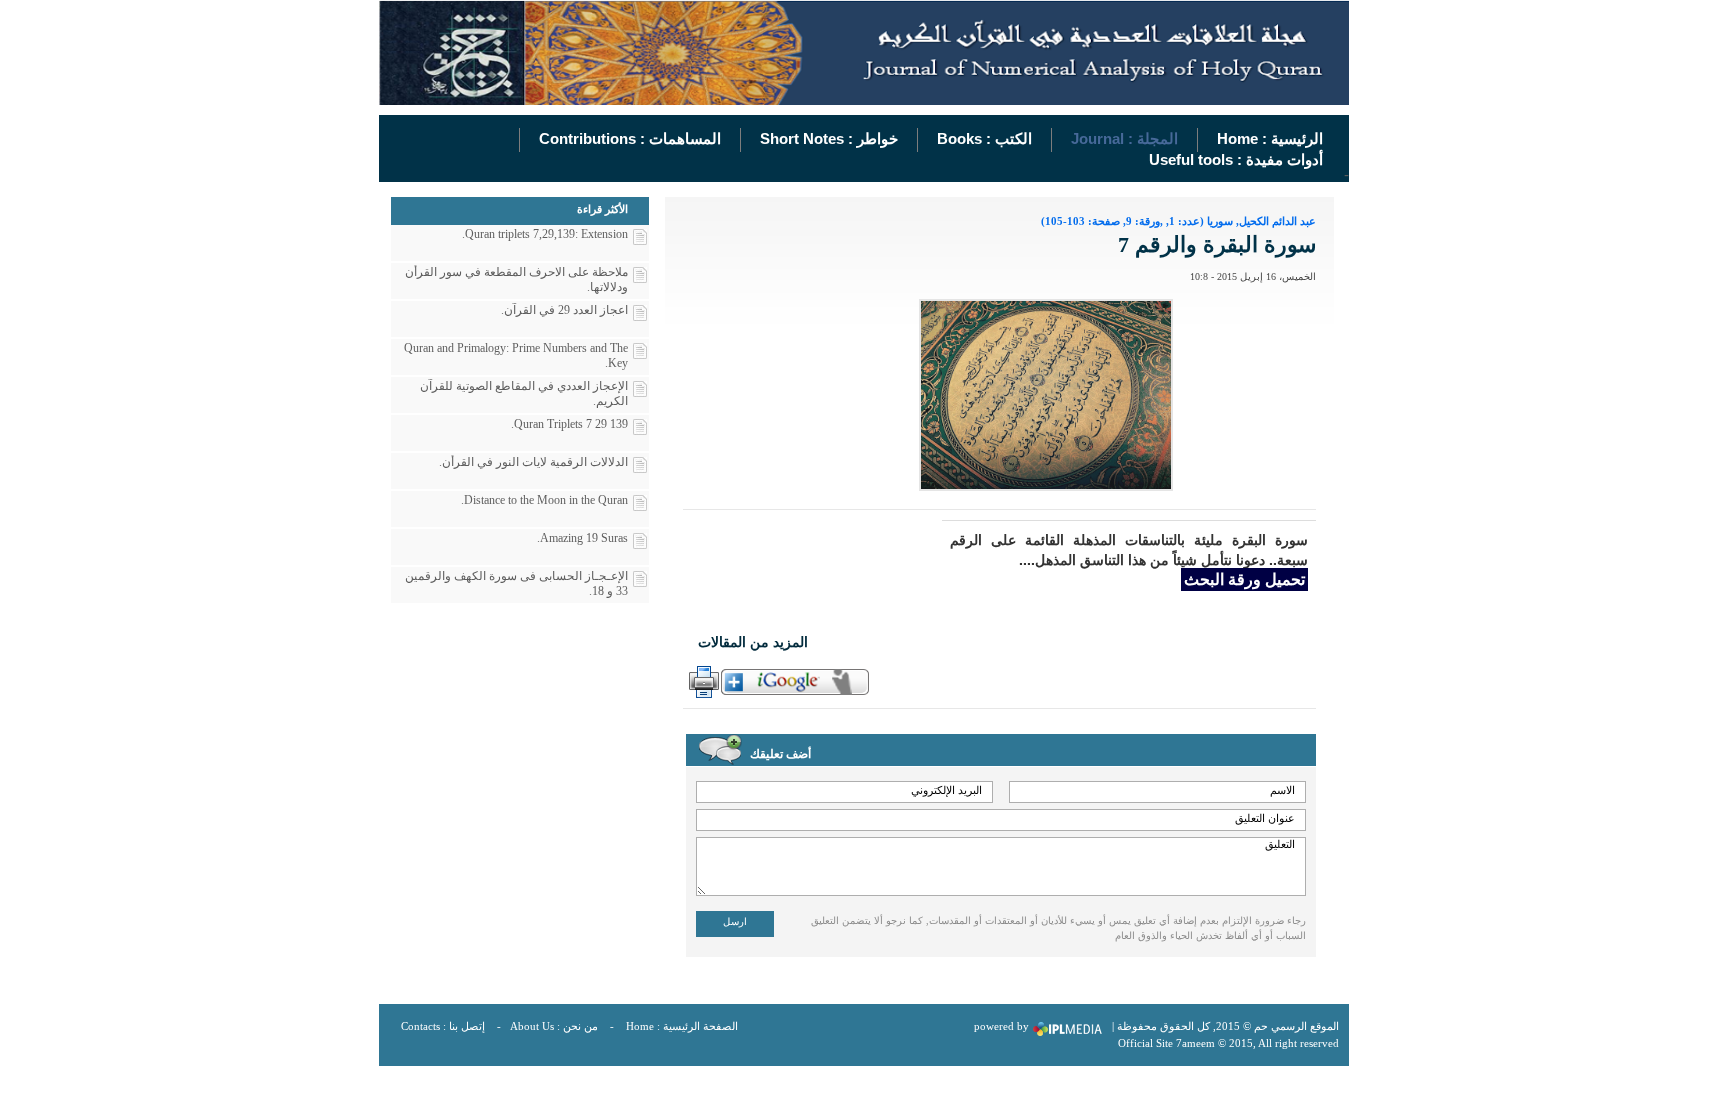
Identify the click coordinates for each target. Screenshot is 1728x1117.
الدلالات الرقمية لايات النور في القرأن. (533, 462)
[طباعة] (701, 682)
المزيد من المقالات (753, 642)
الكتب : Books (984, 138)
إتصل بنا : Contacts (443, 1026)
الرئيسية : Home (1270, 138)
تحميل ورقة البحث (1244, 579)
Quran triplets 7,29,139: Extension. (545, 234)
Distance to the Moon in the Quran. (544, 500)
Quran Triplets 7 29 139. (569, 424)
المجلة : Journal (1124, 138)
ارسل (735, 921)
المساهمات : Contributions (630, 138)
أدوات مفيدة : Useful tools (1236, 159)
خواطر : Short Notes (829, 138)
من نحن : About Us (554, 1026)
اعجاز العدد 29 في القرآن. (564, 310)
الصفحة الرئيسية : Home (682, 1026)
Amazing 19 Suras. (582, 538)
